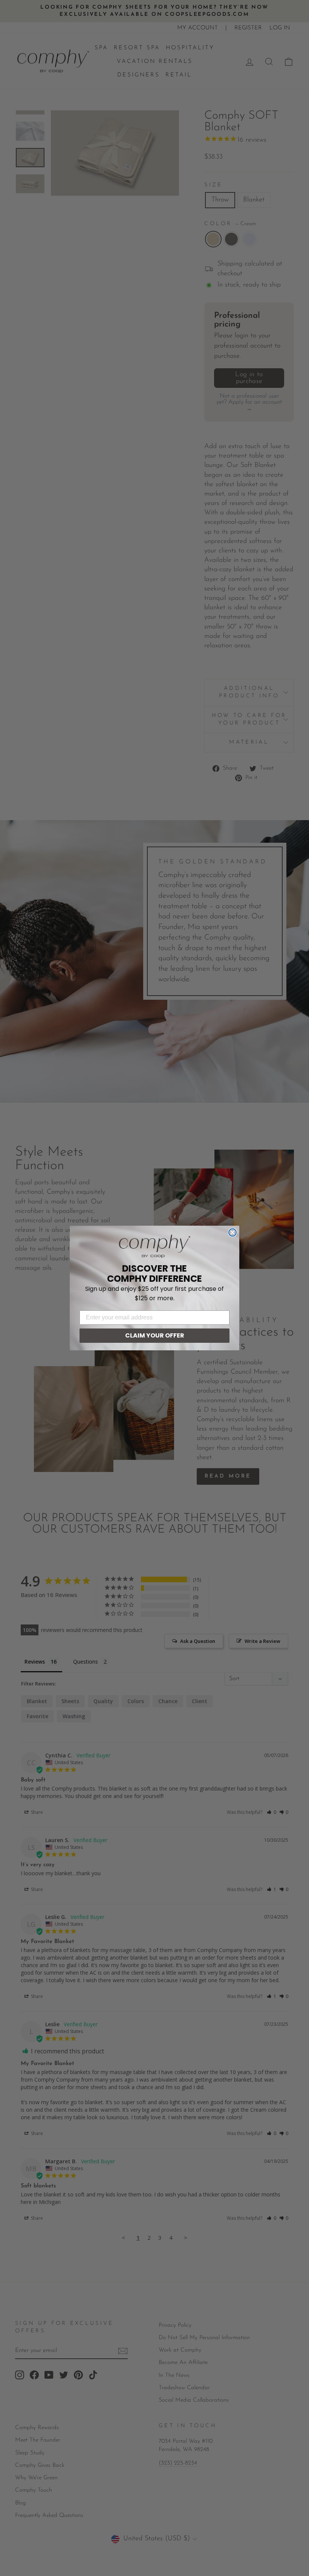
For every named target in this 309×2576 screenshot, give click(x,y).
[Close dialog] (233, 1232)
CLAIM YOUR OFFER (155, 1335)
